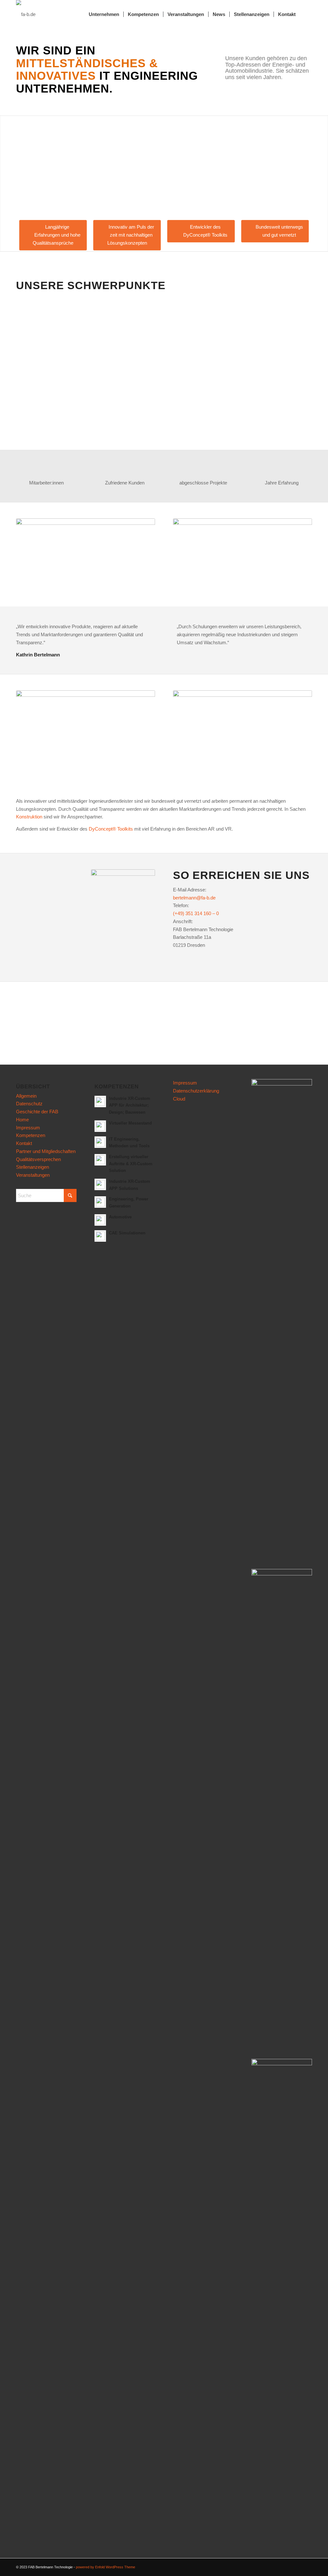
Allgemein (26, 1096)
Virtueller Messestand (130, 1123)
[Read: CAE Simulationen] (100, 1236)
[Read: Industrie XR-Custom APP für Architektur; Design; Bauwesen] (100, 1101)
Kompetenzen (31, 1135)
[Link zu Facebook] (288, 2566)
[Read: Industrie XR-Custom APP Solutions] (100, 1184)
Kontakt (24, 1143)
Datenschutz (29, 1104)
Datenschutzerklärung (196, 1091)
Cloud (179, 1099)
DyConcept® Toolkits (111, 829)
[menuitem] (104, 14)
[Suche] (306, 14)
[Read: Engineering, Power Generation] (100, 1202)
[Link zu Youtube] (298, 2566)
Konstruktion (29, 817)
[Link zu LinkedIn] (307, 2566)
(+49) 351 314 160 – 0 (196, 913)
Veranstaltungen (33, 1175)
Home (22, 1120)
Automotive (120, 1217)
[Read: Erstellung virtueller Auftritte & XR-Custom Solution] (100, 1160)
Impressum (28, 1128)
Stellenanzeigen (33, 1167)
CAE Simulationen (127, 1233)
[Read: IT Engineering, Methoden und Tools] (100, 1142)
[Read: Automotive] (100, 1220)
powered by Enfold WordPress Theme (106, 2567)
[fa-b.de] (26, 14)
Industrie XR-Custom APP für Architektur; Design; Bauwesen (130, 1105)
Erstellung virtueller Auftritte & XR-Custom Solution (131, 1164)
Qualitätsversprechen (38, 1159)
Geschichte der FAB (37, 1112)
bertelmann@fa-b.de (194, 898)
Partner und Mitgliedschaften (46, 1151)
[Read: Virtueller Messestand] (100, 1126)
